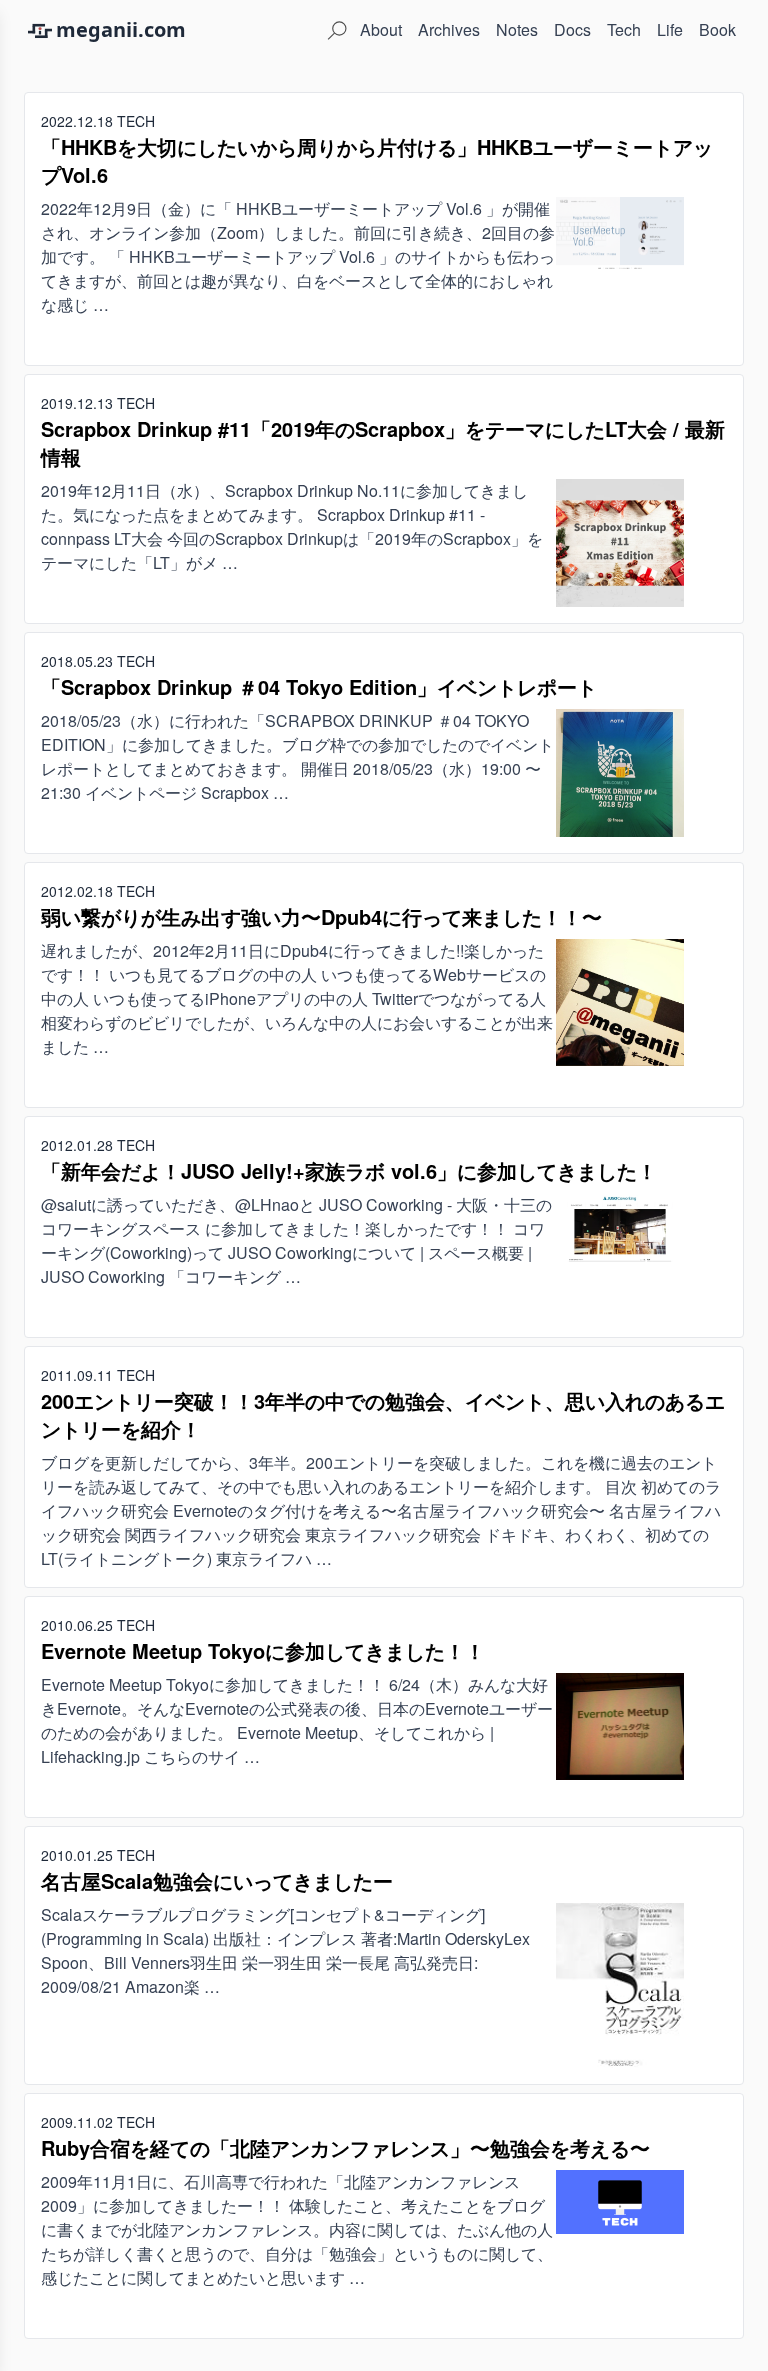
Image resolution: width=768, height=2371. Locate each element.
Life (670, 29)
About (381, 29)
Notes (517, 29)
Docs (572, 29)
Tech (624, 29)
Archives (449, 29)
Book (717, 29)
